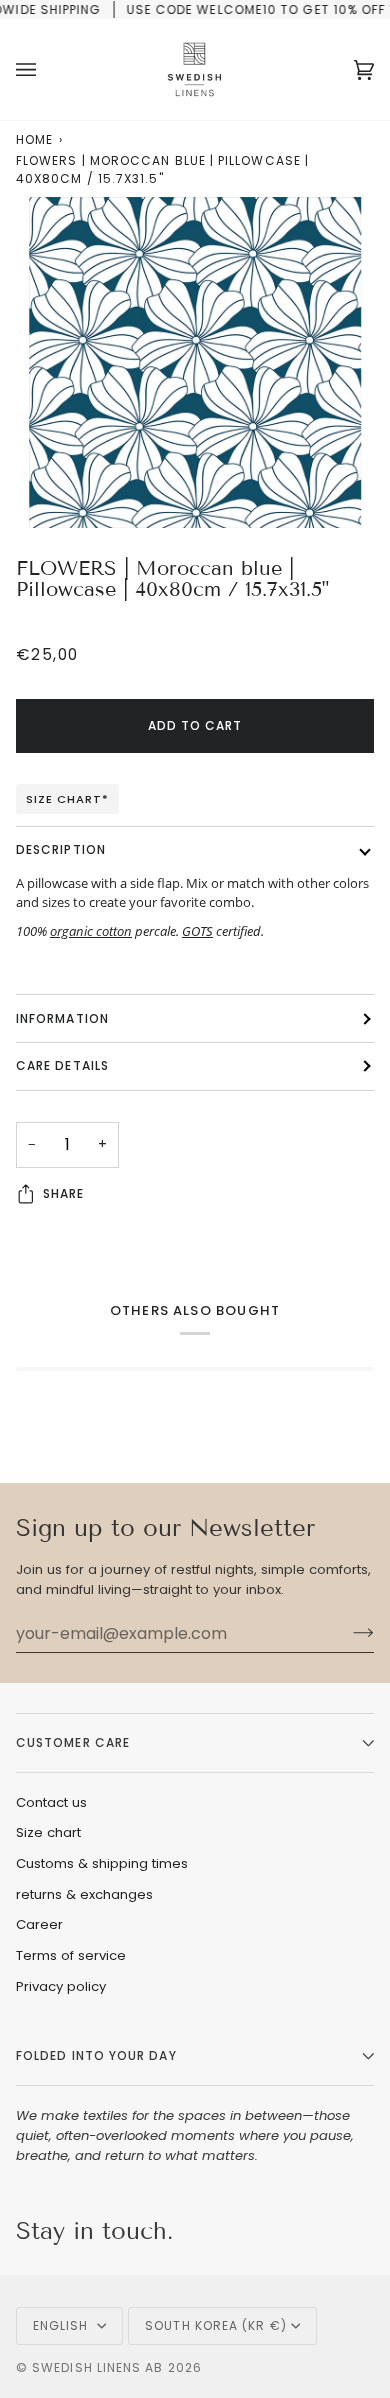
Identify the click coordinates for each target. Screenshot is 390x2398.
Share (63, 1193)
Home (34, 139)
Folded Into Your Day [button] (96, 2055)
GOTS (197, 931)
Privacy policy (61, 1986)
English (63, 2325)
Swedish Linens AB (97, 2367)
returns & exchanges (84, 1894)
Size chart (48, 1832)
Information (62, 1018)
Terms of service (71, 1955)
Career (39, 1924)
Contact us (51, 1802)
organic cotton (91, 931)
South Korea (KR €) (215, 2325)
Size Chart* (67, 799)
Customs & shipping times (102, 1863)
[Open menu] (46, 69)
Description (61, 849)
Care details (62, 1065)
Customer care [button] (73, 1742)
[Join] (347, 1633)
